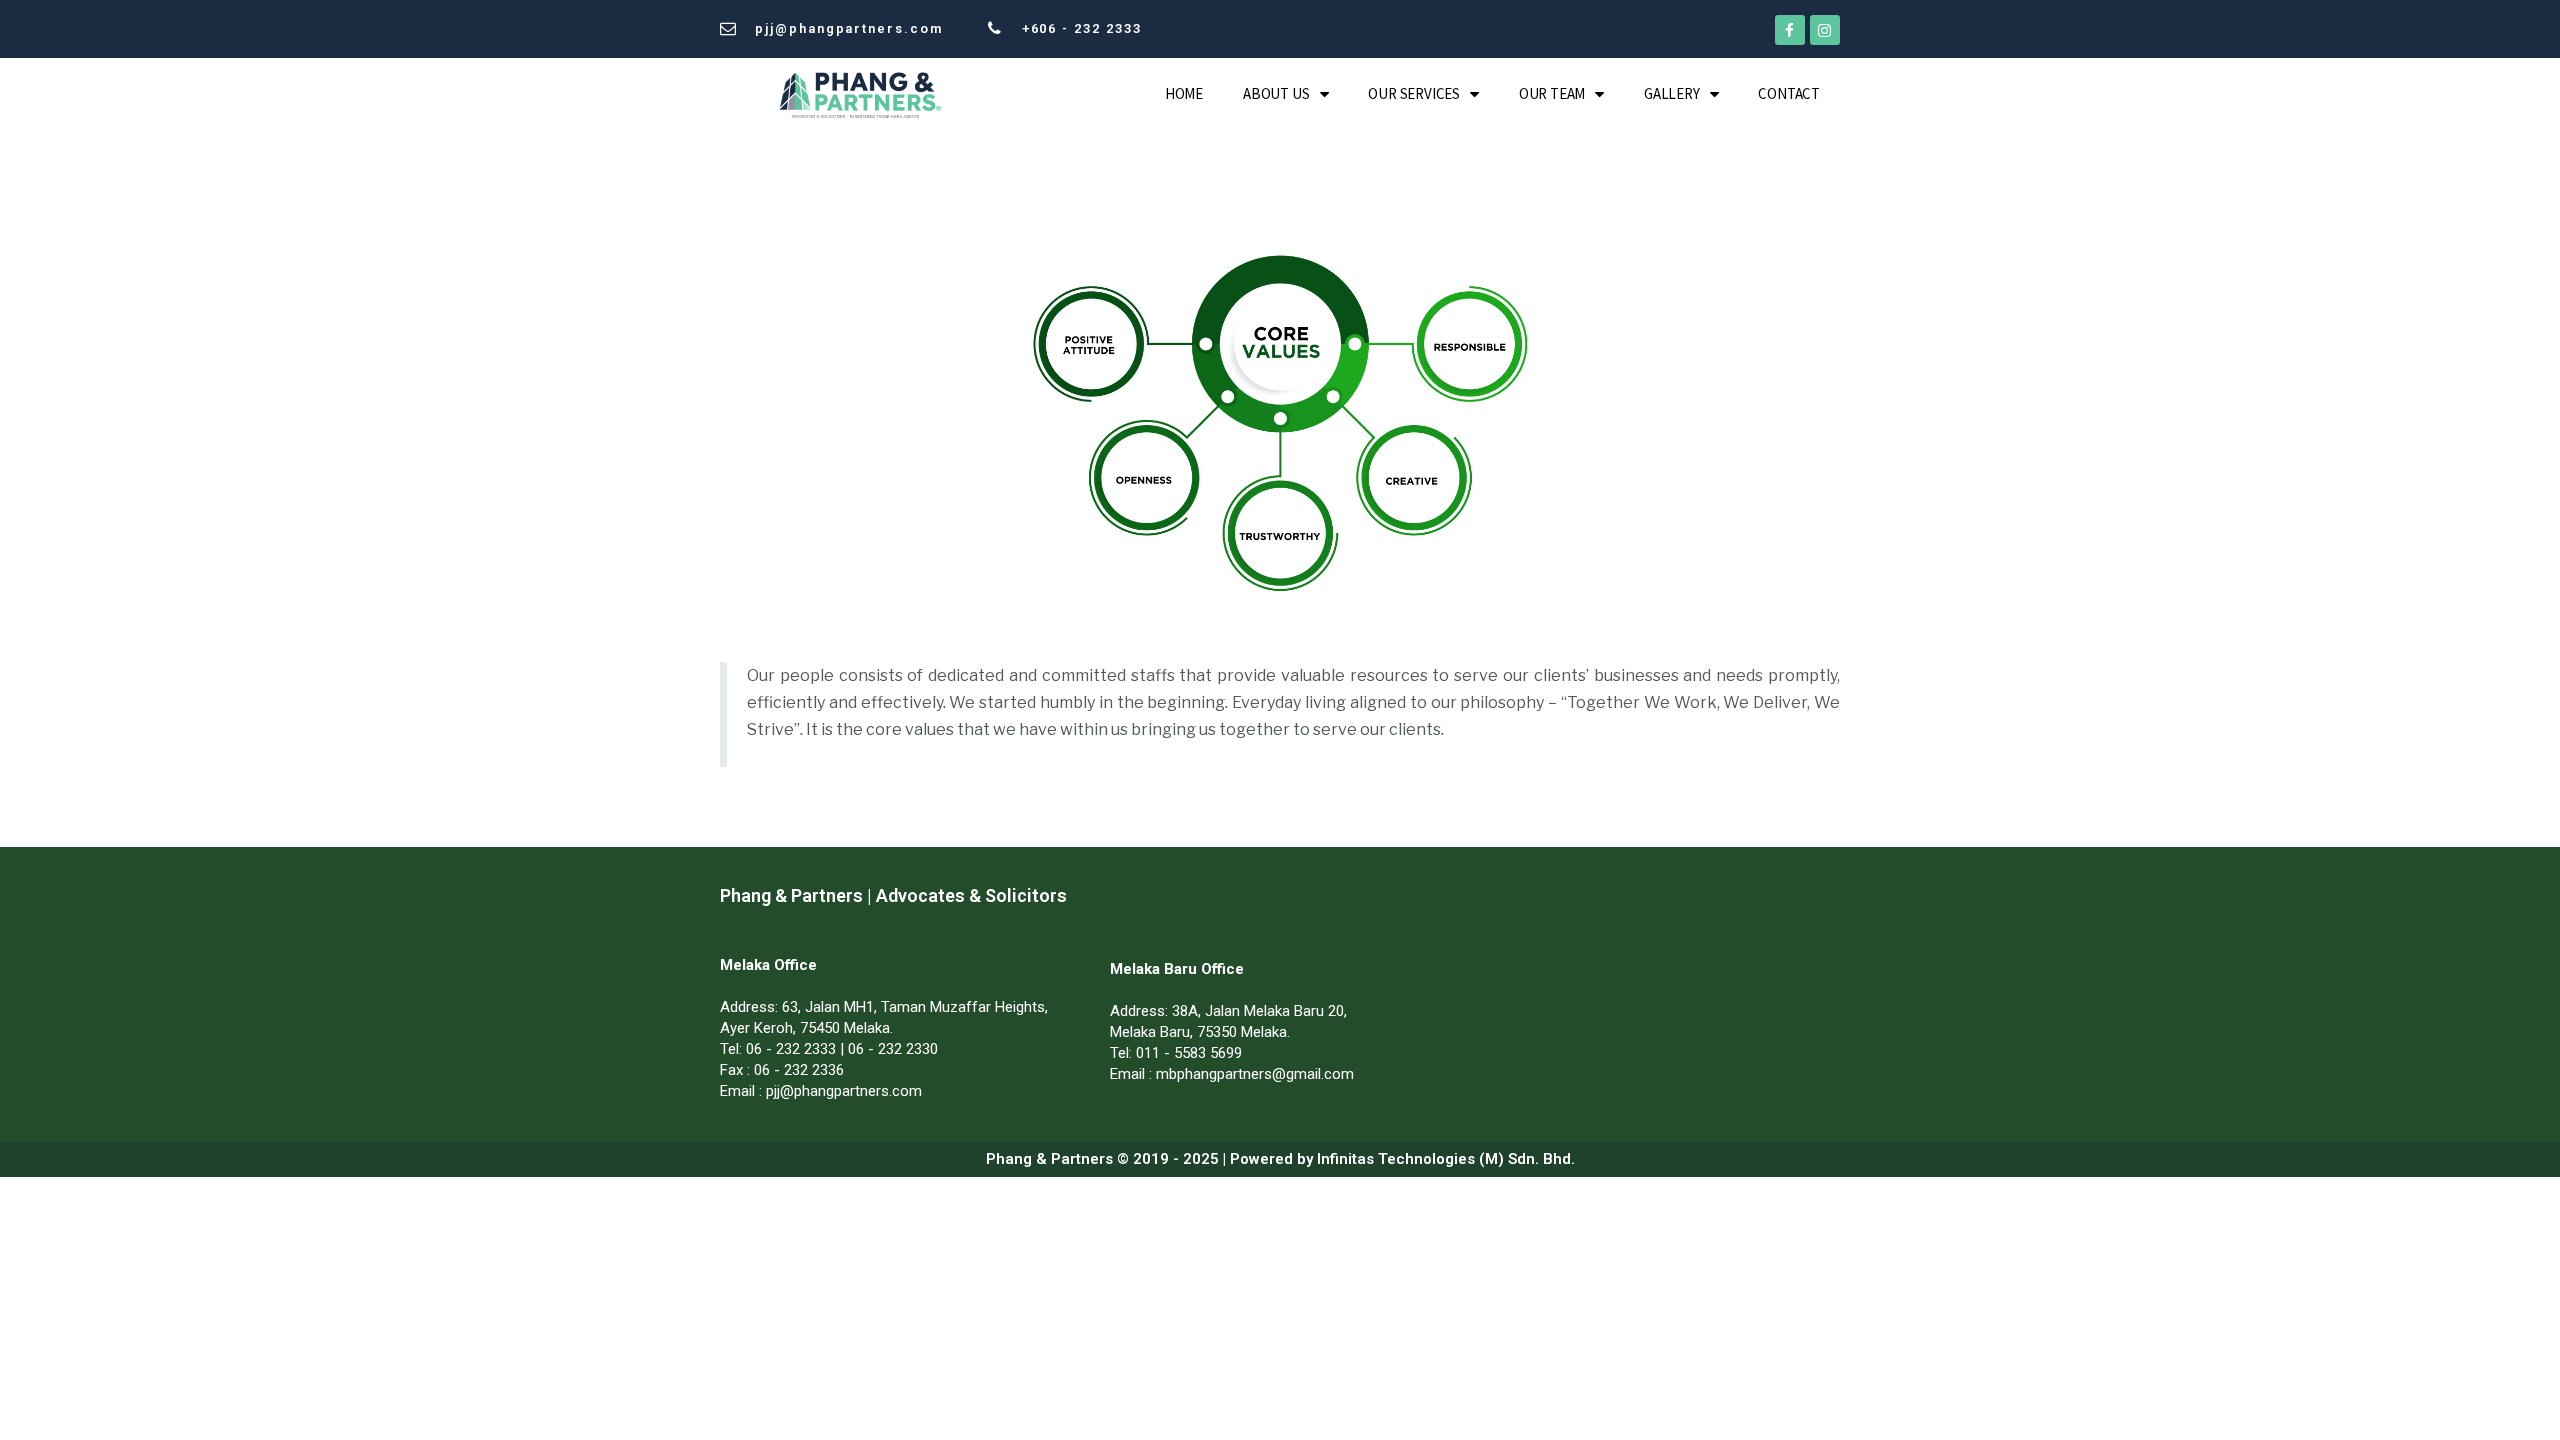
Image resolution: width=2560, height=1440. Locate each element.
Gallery (1672, 93)
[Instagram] (1825, 30)
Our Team (1552, 93)
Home (1184, 93)
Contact (1789, 93)
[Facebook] (1790, 30)
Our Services (1414, 93)
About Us (1276, 93)
